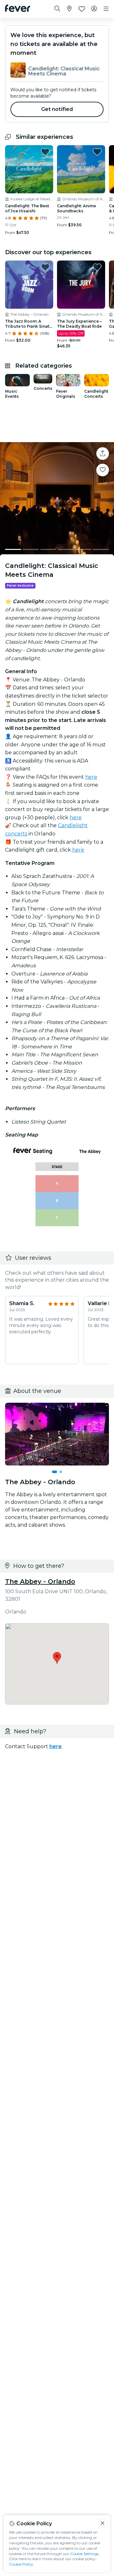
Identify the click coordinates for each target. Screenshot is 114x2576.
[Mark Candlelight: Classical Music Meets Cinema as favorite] (103, 470)
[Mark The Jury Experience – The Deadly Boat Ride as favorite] (97, 267)
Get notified (57, 109)
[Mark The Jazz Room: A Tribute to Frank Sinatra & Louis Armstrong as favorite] (45, 267)
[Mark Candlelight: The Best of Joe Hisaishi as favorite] (45, 152)
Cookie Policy (21, 2564)
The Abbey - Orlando (40, 1581)
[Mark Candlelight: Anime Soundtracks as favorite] (97, 152)
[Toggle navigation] (106, 9)
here (91, 777)
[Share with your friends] (103, 454)
